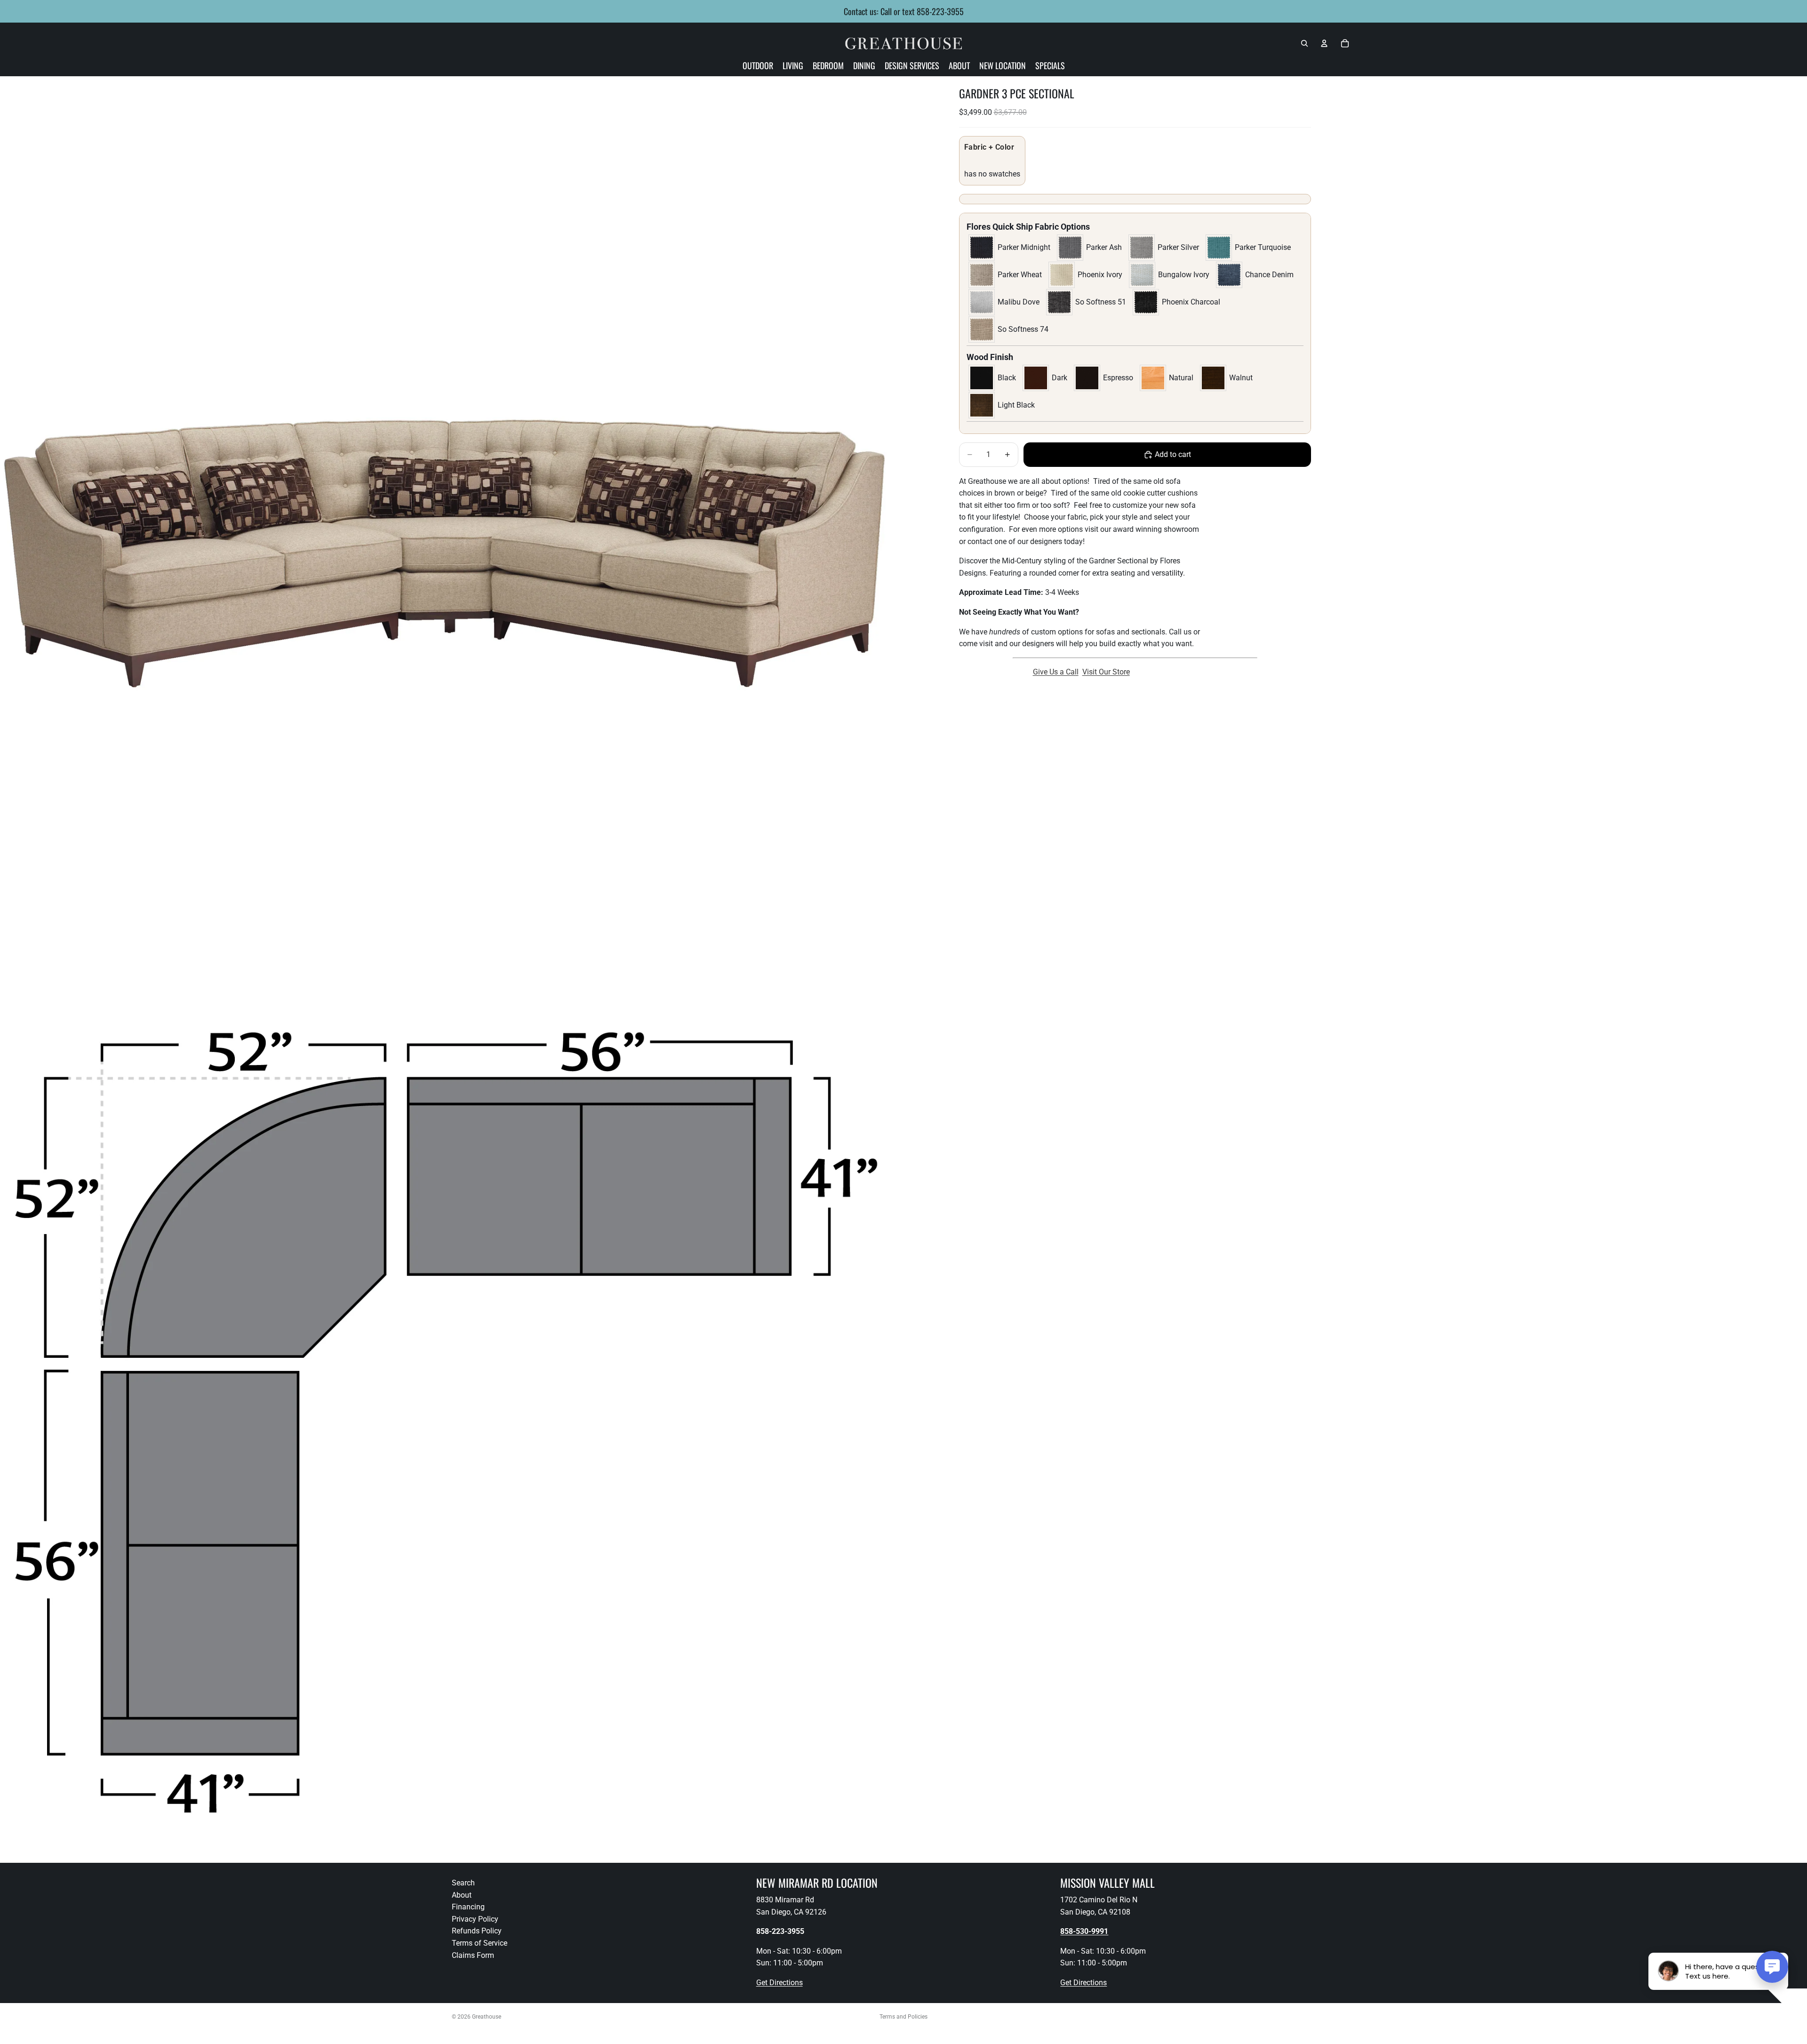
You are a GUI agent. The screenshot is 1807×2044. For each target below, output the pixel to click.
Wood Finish (990, 357)
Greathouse (487, 2017)
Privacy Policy (475, 1919)
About (462, 1895)
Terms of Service (480, 1943)
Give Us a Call (1056, 672)
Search (463, 1883)
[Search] (1304, 43)
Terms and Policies (903, 2017)
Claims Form (473, 1955)
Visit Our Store (1106, 672)
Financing (468, 1907)
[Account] (1324, 43)
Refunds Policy (477, 1931)
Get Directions (780, 1983)
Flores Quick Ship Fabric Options (1028, 227)
